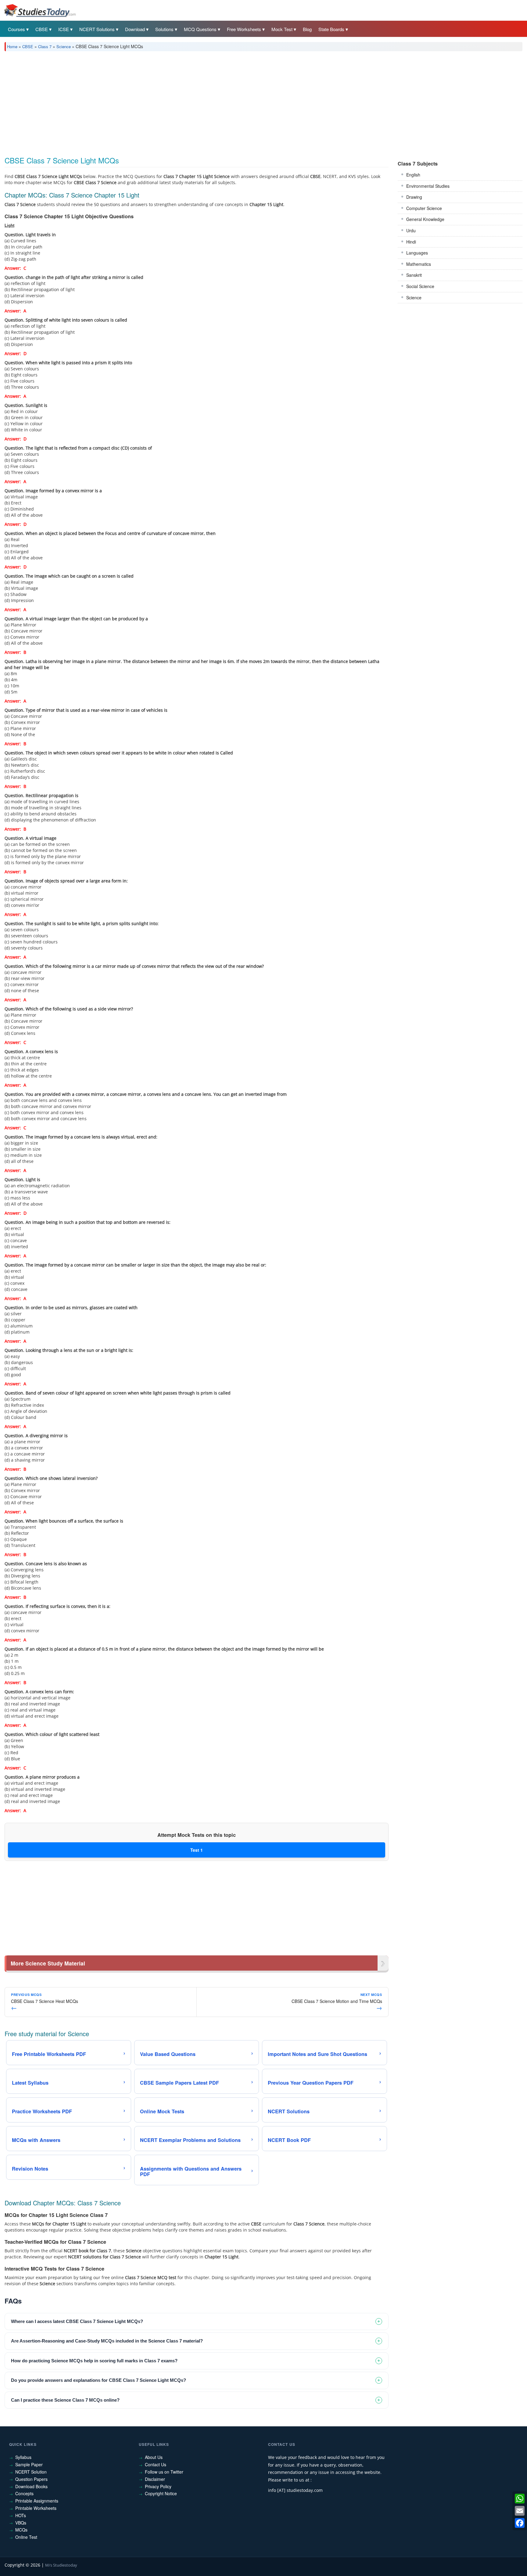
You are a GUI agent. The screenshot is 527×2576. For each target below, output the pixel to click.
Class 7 (45, 46)
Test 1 (197, 1850)
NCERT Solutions (97, 29)
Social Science (420, 286)
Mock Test (282, 29)
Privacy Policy (158, 2486)
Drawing (414, 197)
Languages (417, 253)
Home (12, 46)
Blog (307, 29)
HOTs (21, 2515)
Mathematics (419, 264)
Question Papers (31, 2479)
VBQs (21, 2523)
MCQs (21, 2530)
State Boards (331, 29)
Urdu (411, 230)
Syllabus (23, 2457)
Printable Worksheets (36, 2508)
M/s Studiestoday (61, 2565)
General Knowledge (425, 219)
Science (64, 46)
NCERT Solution (31, 2472)
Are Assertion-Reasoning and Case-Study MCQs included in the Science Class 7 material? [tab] (107, 2341)
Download (135, 29)
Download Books (31, 2486)
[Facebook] (520, 2523)
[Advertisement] (188, 102)
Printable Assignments (37, 2501)
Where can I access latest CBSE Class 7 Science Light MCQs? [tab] (77, 2321)
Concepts (24, 2493)
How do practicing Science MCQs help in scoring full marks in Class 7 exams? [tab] (94, 2361)
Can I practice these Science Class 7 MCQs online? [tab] (65, 2400)
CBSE (42, 29)
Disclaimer (155, 2479)
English (413, 175)
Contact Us (156, 2464)
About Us (154, 2457)
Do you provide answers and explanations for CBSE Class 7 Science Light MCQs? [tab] (99, 2380)
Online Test (26, 2537)
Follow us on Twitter (164, 2472)
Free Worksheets (244, 29)
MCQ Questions (200, 29)
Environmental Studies (428, 186)
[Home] (40, 10)
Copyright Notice (161, 2493)
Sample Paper (29, 2464)
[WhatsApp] (520, 2499)
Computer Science (424, 208)
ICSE (64, 29)
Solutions (164, 29)
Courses (16, 29)
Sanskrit (414, 275)
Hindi (411, 242)
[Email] (520, 2511)
